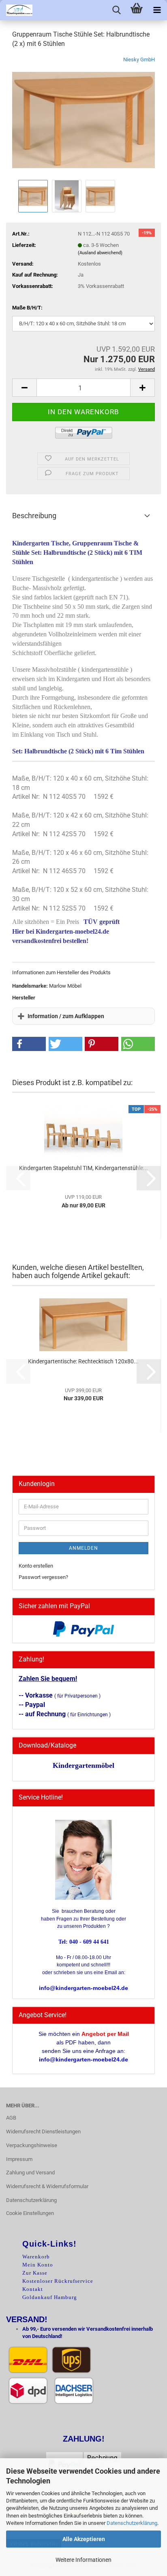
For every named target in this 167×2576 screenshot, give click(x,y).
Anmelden (83, 1548)
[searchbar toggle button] (116, 10)
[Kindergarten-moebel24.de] (16, 10)
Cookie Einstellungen (30, 2213)
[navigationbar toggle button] (157, 10)
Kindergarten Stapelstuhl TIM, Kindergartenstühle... (83, 1168)
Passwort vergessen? (43, 1577)
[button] (24, 388)
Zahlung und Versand (30, 2173)
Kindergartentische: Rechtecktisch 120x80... (83, 1361)
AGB (11, 2118)
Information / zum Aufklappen (66, 1016)
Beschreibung (34, 516)
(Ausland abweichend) (100, 253)
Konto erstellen (36, 1566)
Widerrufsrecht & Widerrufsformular (47, 2186)
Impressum (19, 2159)
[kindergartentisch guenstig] (83, 116)
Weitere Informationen (83, 2560)
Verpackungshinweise (32, 2145)
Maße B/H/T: (27, 308)
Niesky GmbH (139, 59)
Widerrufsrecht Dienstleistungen (43, 2132)
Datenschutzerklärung (132, 2523)
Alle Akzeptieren (84, 2539)
